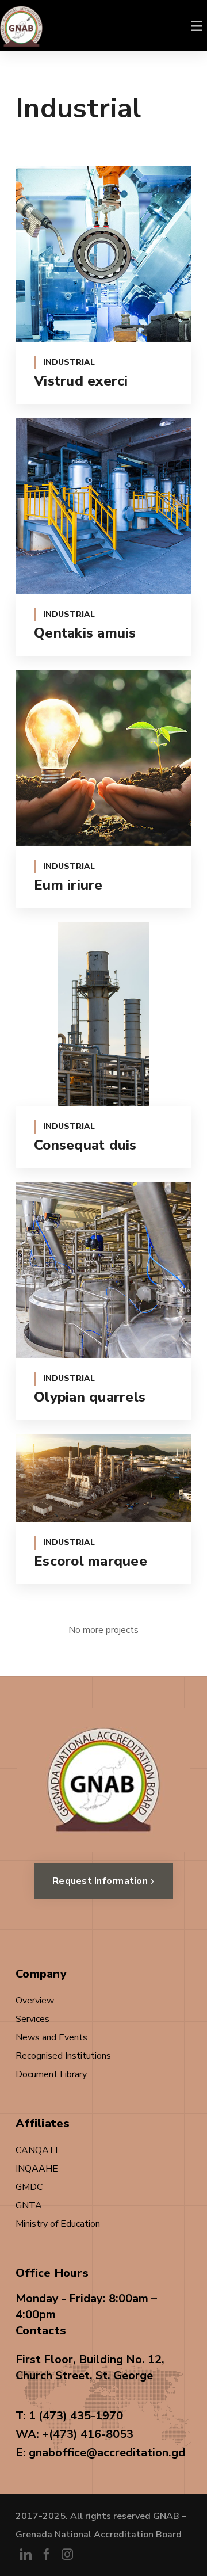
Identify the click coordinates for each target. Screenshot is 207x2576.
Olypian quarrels (90, 1397)
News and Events (51, 2037)
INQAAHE (37, 2169)
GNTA (29, 2205)
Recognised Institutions (63, 2056)
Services (32, 2019)
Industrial (69, 362)
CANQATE (38, 2150)
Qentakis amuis (85, 633)
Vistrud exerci (81, 381)
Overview (35, 2001)
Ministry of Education (58, 2224)
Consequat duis (85, 1145)
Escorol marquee (91, 1561)
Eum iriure (68, 885)
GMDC (29, 2187)
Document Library (51, 2074)
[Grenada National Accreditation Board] (21, 25)
